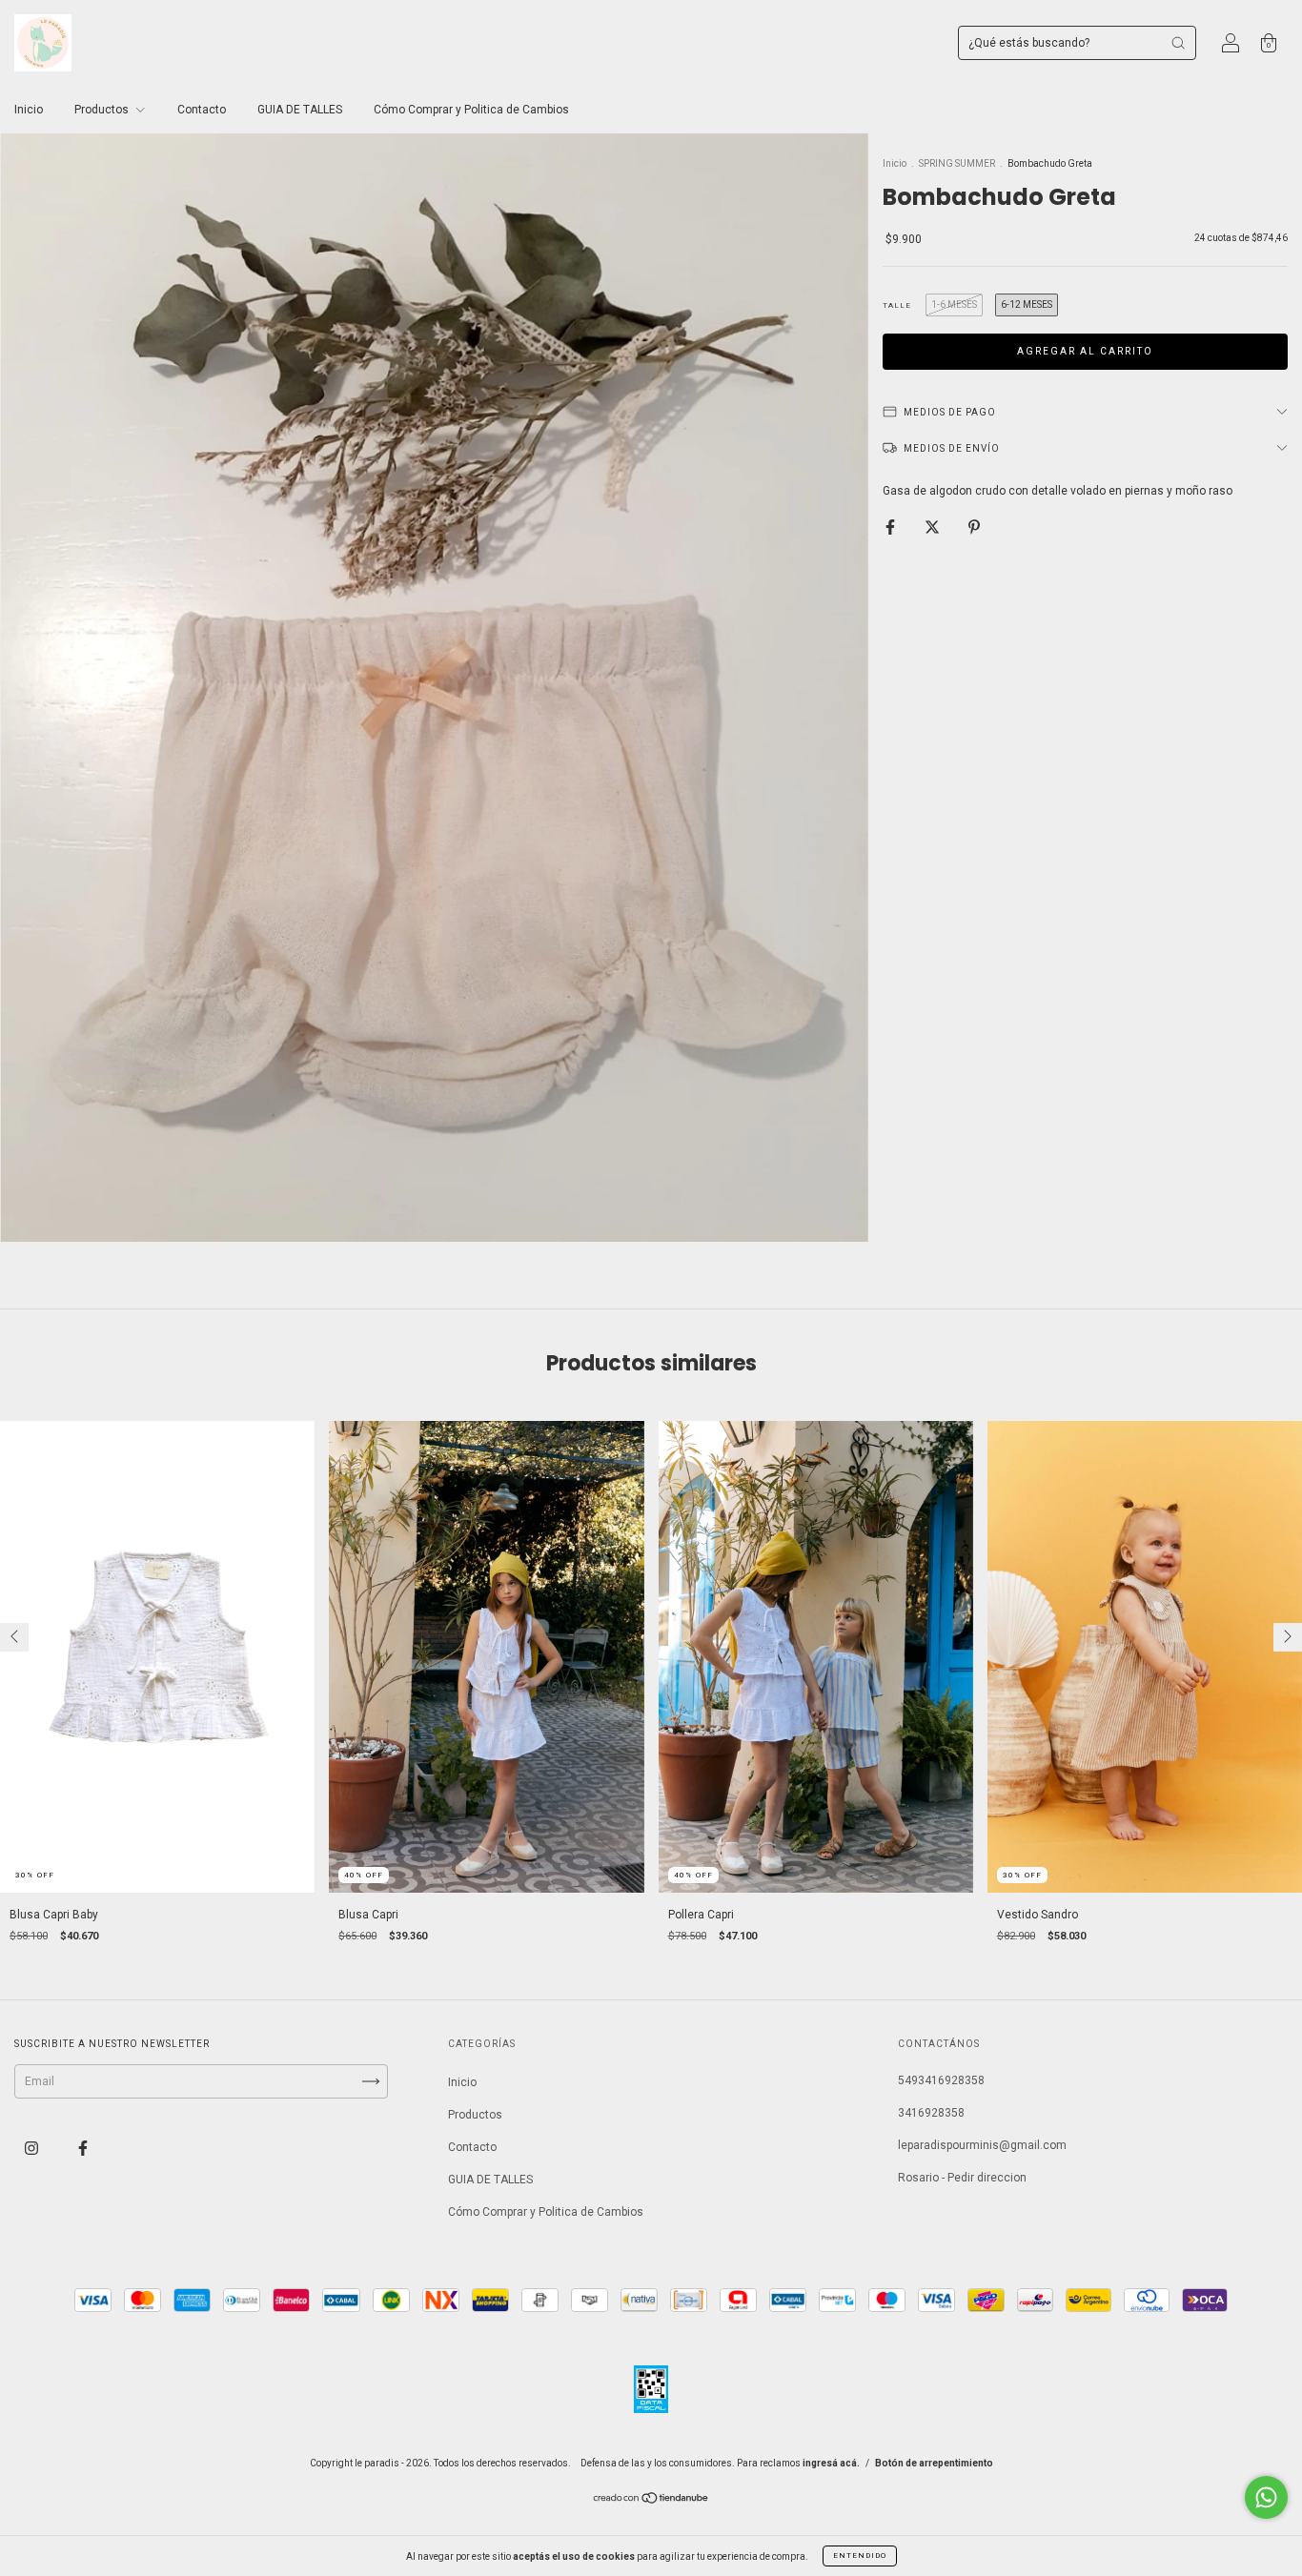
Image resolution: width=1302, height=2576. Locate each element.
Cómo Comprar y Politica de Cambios (471, 110)
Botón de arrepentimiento (934, 2463)
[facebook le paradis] (83, 2148)
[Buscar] (1178, 43)
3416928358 (931, 2113)
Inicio (29, 110)
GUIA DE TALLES (300, 110)
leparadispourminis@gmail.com (982, 2145)
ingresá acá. (831, 2463)
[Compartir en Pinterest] (974, 527)
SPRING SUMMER (957, 163)
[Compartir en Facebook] (892, 527)
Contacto (202, 110)
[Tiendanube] (651, 2500)
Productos (103, 110)
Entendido (860, 2556)
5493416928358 (941, 2080)
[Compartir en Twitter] (934, 527)
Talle (897, 305)
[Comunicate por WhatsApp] (1266, 2497)
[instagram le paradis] (33, 2148)
